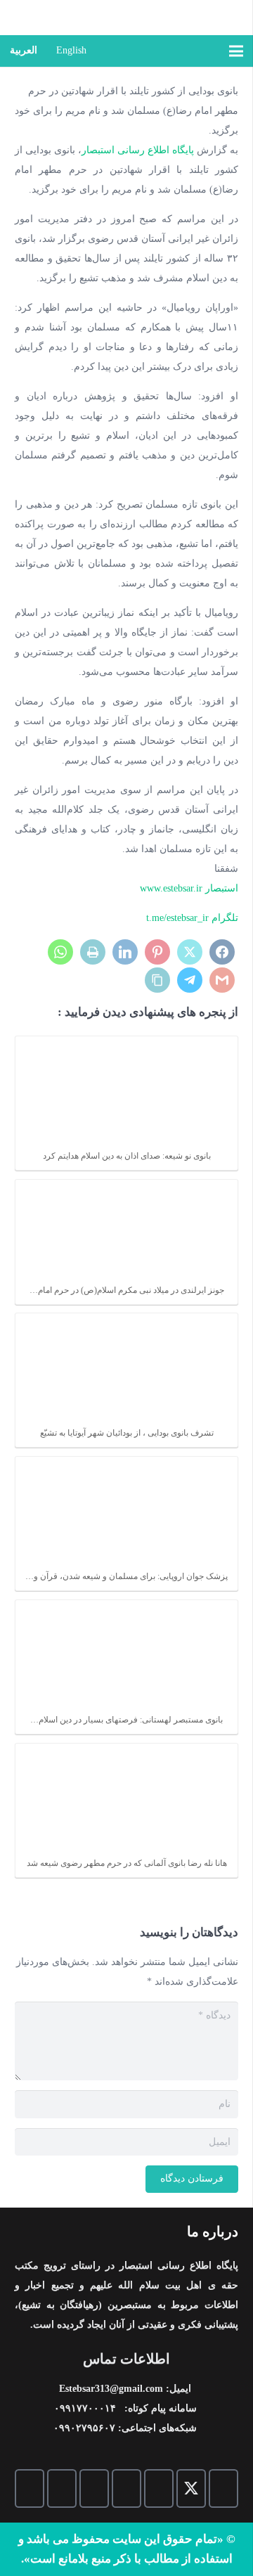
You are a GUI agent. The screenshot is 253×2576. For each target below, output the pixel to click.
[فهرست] (236, 51)
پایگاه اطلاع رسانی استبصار (138, 150)
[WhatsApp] (62, 2488)
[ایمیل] (159, 2488)
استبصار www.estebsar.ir (189, 888)
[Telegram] (30, 2488)
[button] (203, 51)
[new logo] (160, 18)
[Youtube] (28, 1354)
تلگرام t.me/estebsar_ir (192, 918)
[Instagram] (94, 2488)
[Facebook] (223, 2488)
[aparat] (28, 1288)
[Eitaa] (28, 1321)
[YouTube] (126, 2488)
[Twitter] (191, 2488)
